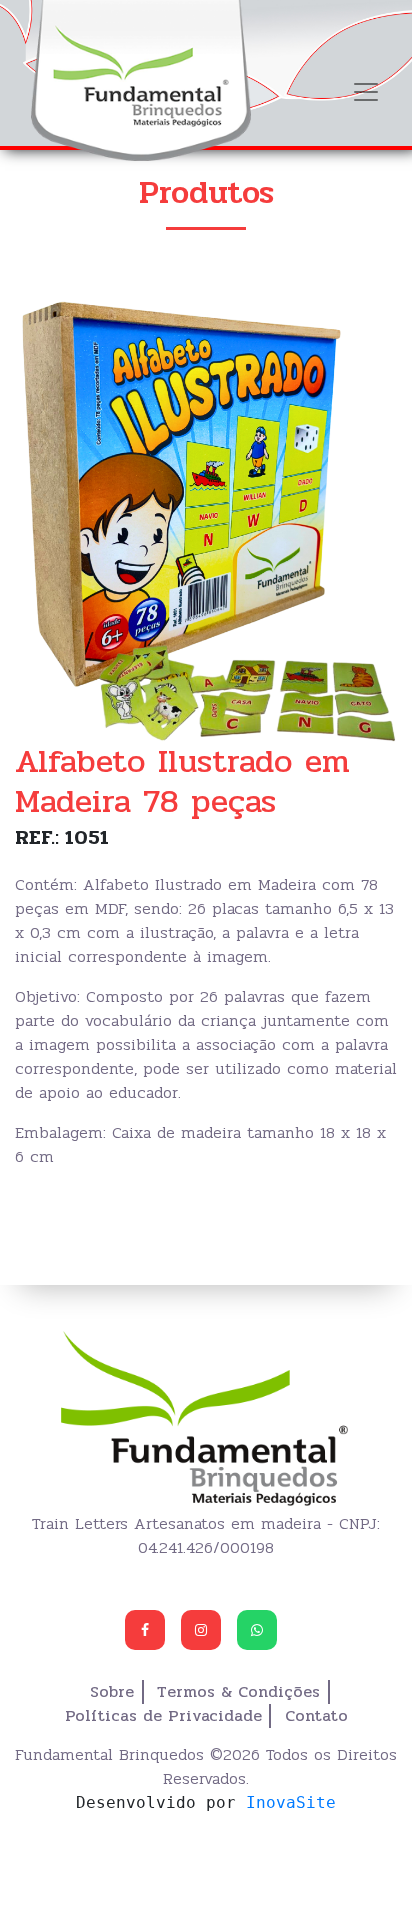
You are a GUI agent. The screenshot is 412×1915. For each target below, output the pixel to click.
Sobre (112, 1692)
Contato (316, 1716)
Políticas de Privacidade (163, 1716)
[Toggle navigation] (366, 92)
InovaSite (291, 1802)
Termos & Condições (238, 1692)
